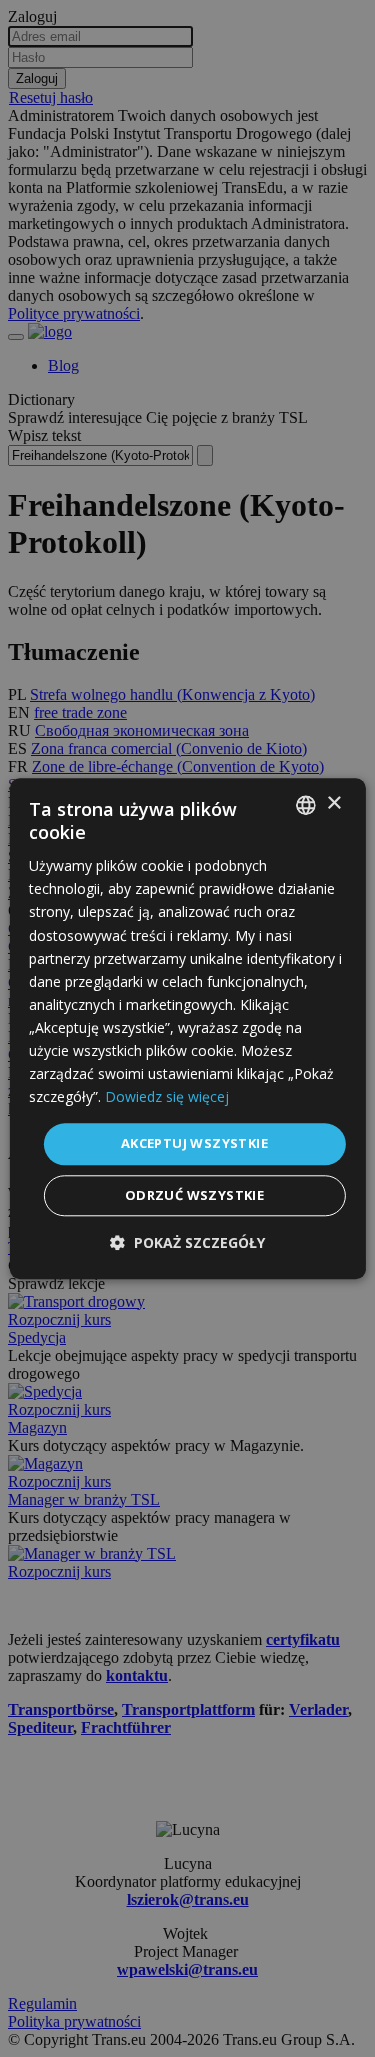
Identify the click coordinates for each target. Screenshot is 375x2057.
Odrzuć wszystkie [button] (194, 1195)
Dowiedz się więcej (167, 1097)
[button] (187, 1242)
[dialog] (187, 1028)
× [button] (333, 803)
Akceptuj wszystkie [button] (194, 1144)
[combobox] (306, 805)
